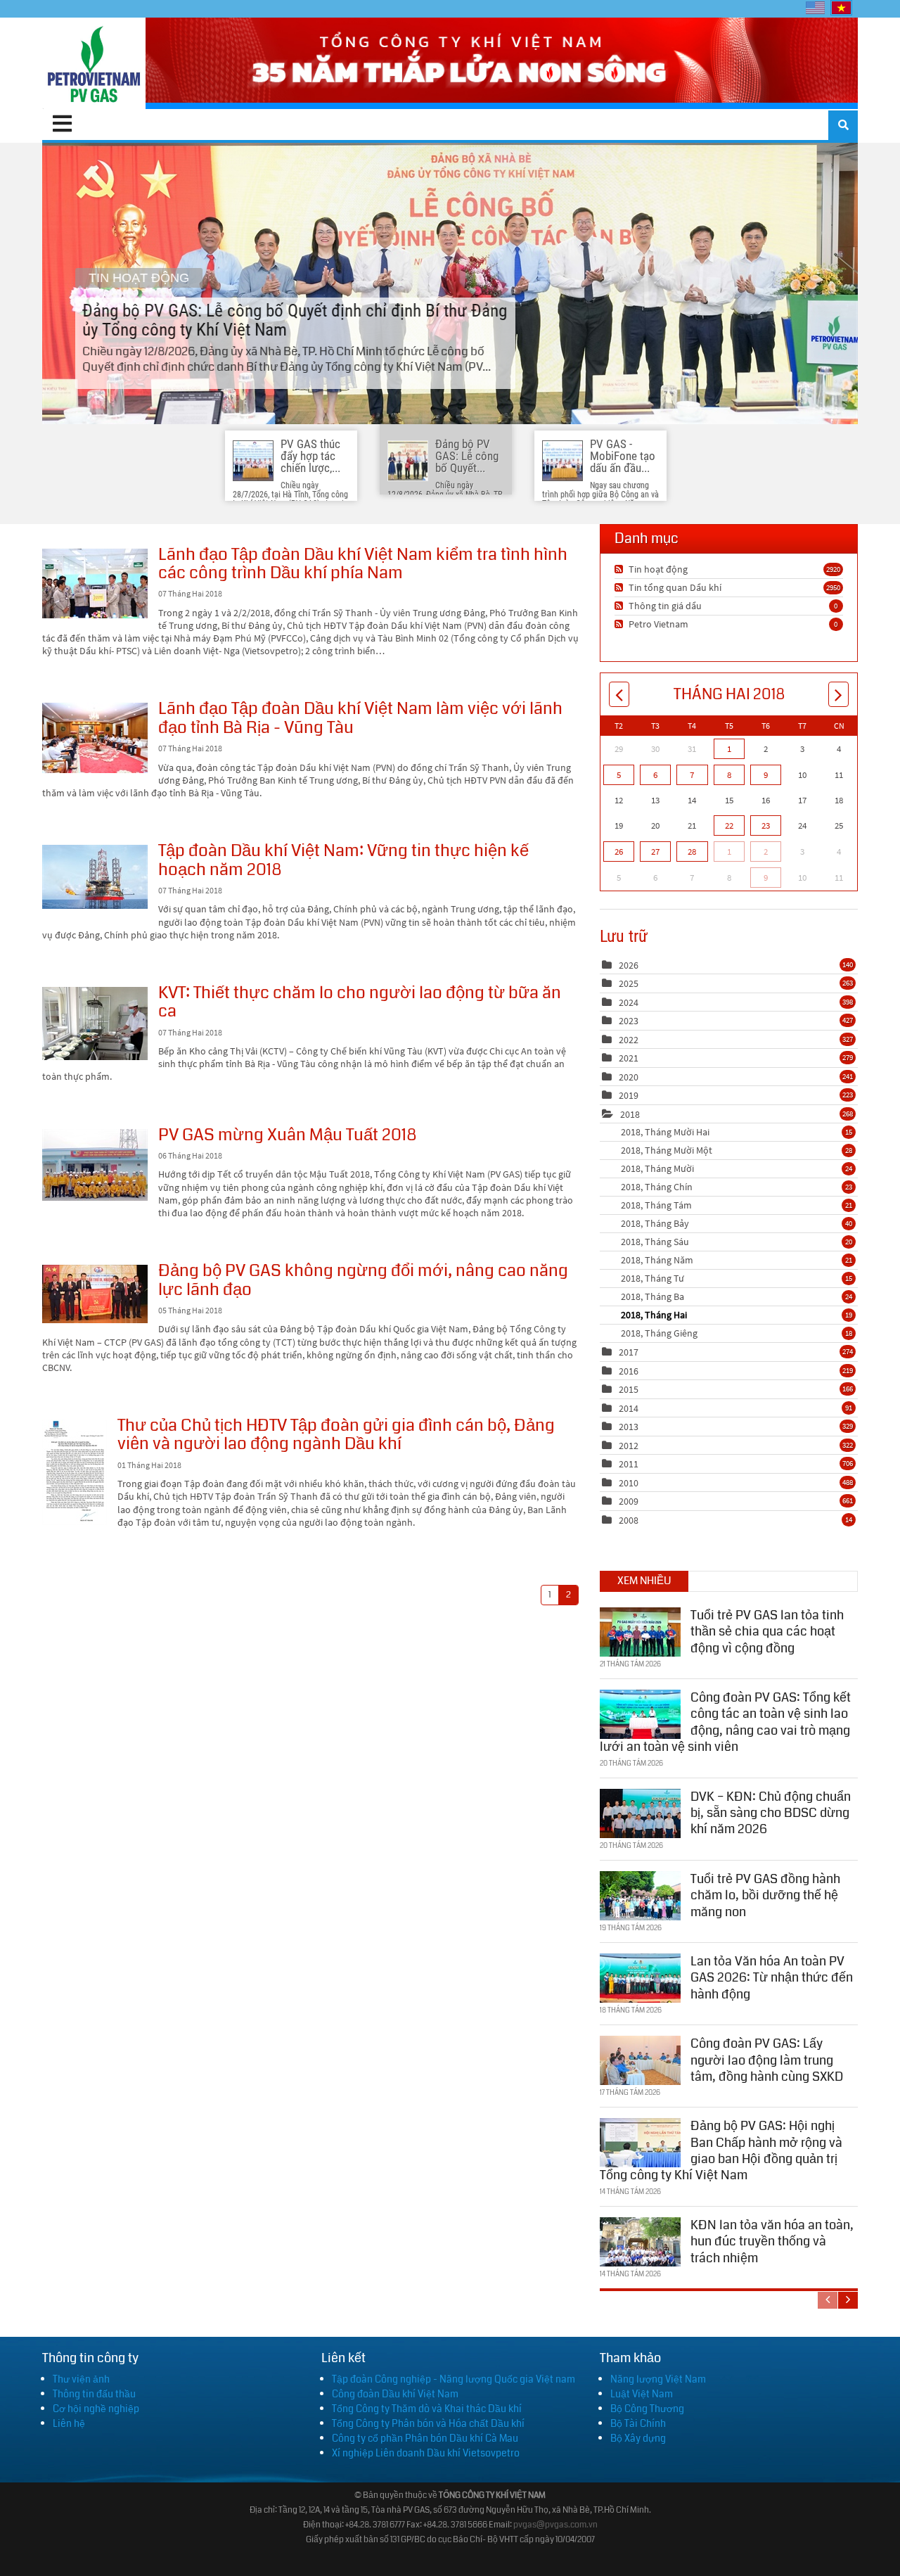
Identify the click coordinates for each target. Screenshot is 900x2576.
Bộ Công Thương (647, 2409)
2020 (629, 1077)
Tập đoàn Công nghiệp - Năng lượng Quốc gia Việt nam (454, 2379)
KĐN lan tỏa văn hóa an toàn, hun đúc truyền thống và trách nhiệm (772, 2242)
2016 (629, 1371)
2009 (629, 1501)
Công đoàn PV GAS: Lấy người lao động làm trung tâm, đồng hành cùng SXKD (767, 2060)
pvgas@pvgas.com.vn (555, 2525)
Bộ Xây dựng (638, 2438)
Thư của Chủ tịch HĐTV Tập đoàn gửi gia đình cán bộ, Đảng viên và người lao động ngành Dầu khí (75, 1472)
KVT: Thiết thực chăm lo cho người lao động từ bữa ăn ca (95, 1024)
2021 (629, 1058)
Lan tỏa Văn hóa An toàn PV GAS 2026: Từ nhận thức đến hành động (772, 1978)
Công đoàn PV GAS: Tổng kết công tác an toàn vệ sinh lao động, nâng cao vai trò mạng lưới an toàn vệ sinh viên (725, 1722)
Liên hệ (69, 2423)
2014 (629, 1408)
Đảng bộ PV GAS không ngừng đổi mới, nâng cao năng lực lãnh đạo (95, 1294)
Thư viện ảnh (81, 2379)
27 (655, 852)
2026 (629, 965)
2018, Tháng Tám (737, 1205)
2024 (629, 1002)
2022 (629, 1040)
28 (692, 852)
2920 (833, 569)
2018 (630, 1114)
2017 (629, 1352)
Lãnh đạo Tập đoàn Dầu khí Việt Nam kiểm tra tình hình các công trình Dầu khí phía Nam (95, 584)
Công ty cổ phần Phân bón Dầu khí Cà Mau (425, 2438)
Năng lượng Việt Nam (658, 2379)
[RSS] (621, 569)
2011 (629, 1464)
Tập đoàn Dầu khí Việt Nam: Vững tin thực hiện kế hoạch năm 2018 (95, 877)
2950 (833, 587)
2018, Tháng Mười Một (737, 1150)
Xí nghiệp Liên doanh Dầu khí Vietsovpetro (426, 2453)
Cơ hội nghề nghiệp (96, 2409)
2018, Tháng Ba (737, 1296)
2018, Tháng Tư (737, 1278)
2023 (629, 1021)
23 (766, 825)
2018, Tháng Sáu (737, 1242)
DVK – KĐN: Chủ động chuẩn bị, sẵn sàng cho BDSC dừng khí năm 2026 (771, 1813)
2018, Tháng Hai (737, 1315)
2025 (629, 983)
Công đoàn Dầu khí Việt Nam (395, 2394)
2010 (629, 1483)
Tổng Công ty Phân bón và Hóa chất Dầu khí (428, 2423)
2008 (629, 1520)
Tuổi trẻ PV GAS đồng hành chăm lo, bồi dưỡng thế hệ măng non (765, 1895)
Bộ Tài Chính (638, 2423)
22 (729, 825)
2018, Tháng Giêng (737, 1333)
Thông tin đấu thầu (94, 2394)
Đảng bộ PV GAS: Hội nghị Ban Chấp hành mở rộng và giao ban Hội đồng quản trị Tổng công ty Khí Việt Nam (721, 2150)
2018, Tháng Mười (737, 1168)
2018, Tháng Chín (737, 1187)
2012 (629, 1446)
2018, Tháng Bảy (737, 1223)
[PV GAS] (94, 63)
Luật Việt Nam (642, 2394)
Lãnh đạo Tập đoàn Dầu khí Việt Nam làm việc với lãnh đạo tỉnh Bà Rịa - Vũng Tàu (95, 738)
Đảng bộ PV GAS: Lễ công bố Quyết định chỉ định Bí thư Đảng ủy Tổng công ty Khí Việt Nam (450, 283)
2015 (629, 1389)
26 (619, 852)
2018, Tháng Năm (737, 1260)
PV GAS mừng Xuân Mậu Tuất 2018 (95, 1165)
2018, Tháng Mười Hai (737, 1132)
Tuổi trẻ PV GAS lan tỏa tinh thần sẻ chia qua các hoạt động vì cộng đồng (767, 1632)
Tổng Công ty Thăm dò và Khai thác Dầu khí (427, 2409)
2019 (629, 1095)
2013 (629, 1427)
